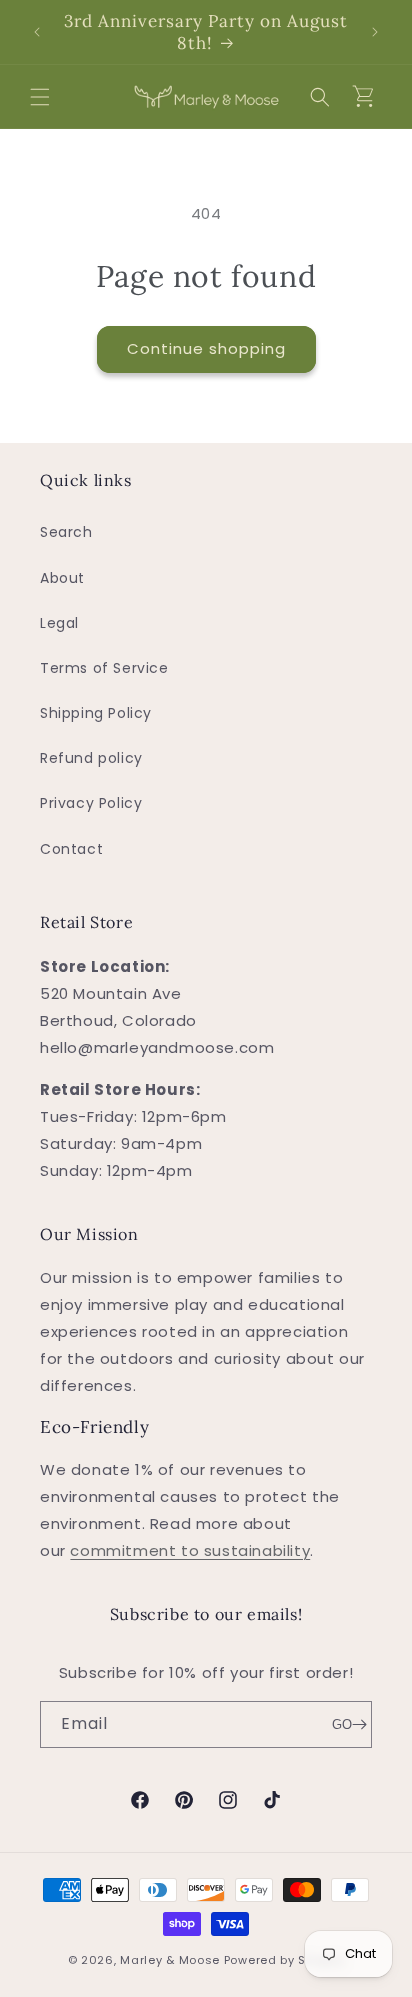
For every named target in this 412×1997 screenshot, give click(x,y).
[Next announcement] (375, 32)
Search (66, 532)
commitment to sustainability (190, 1550)
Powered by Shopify (284, 1960)
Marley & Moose (170, 1960)
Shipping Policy (96, 713)
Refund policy (91, 758)
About (62, 578)
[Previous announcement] (37, 32)
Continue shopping (206, 348)
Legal (59, 623)
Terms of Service (104, 668)
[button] (40, 97)
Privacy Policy (91, 803)
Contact (71, 849)
